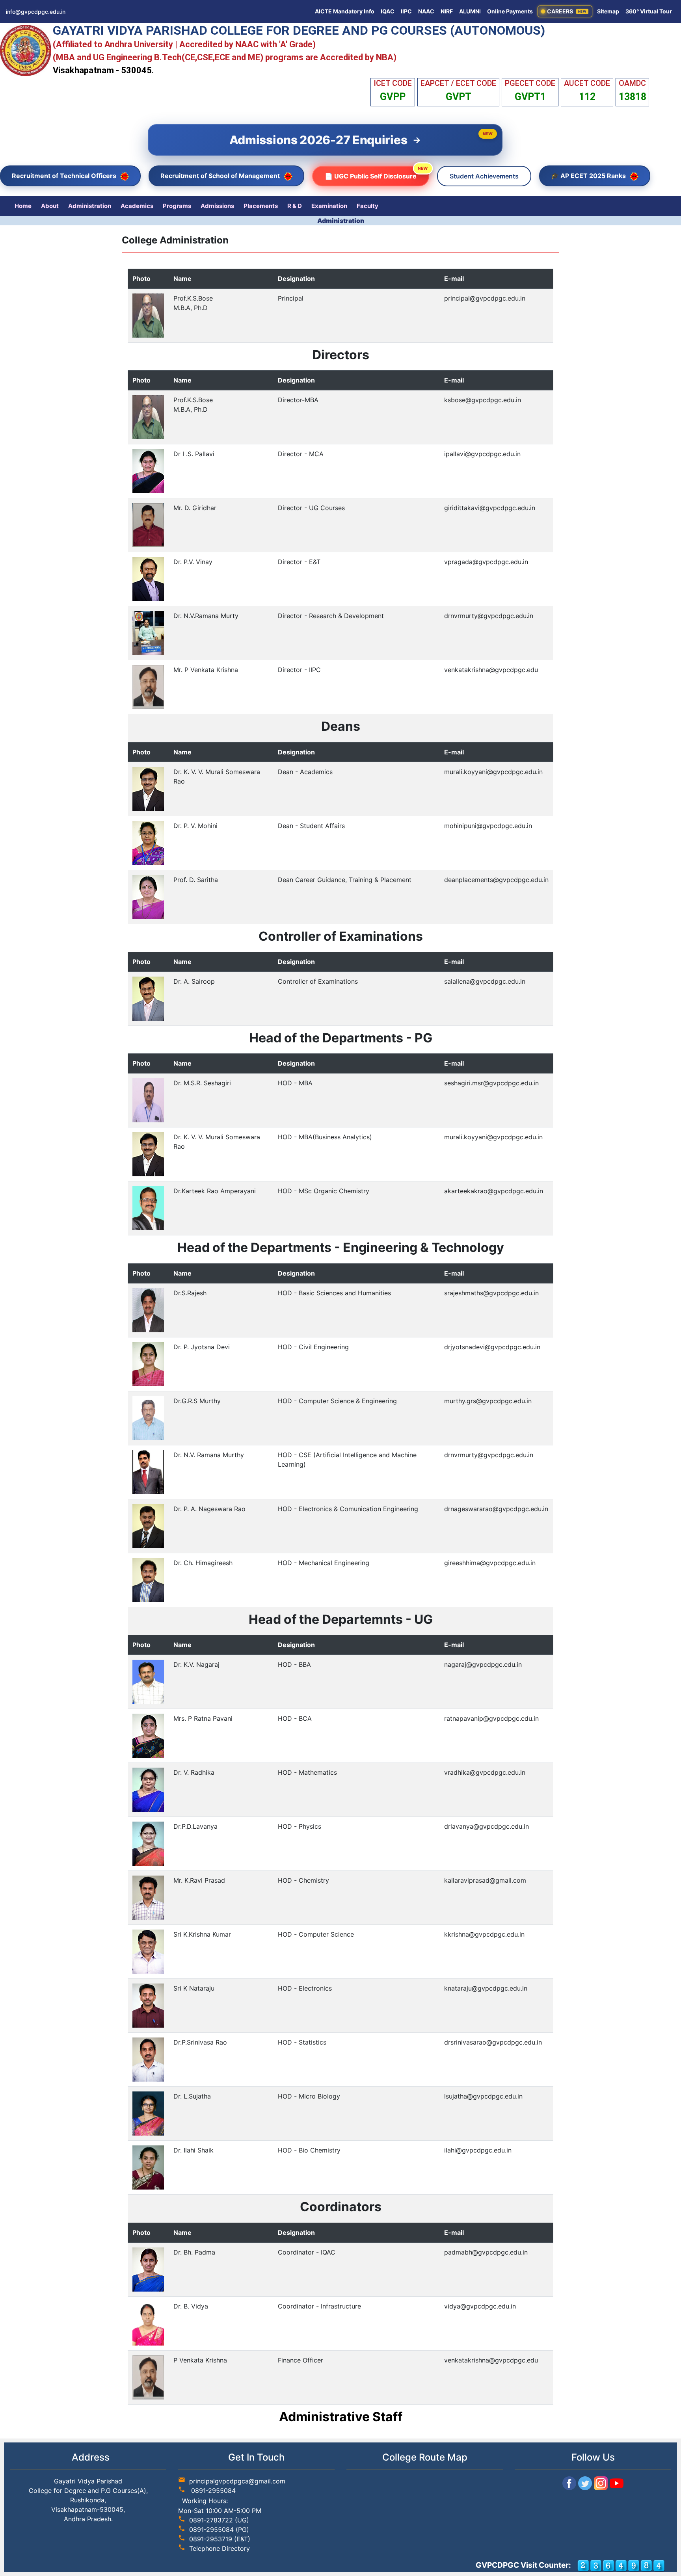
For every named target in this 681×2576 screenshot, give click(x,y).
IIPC (406, 11)
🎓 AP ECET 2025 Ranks (589, 176)
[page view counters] (621, 2565)
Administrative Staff (341, 2417)
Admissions (217, 206)
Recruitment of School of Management (221, 176)
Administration (90, 206)
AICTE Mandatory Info (345, 11)
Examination (329, 206)
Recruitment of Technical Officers (65, 176)
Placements (261, 206)
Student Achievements (484, 176)
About (50, 206)
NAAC (426, 11)
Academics (137, 206)
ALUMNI (470, 11)
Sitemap (608, 11)
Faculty (367, 206)
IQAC (388, 11)
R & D (295, 206)
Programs (177, 206)
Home (23, 206)
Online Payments (510, 11)
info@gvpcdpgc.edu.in (36, 12)
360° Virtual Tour (649, 11)
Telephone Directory (220, 2548)
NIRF (447, 11)
